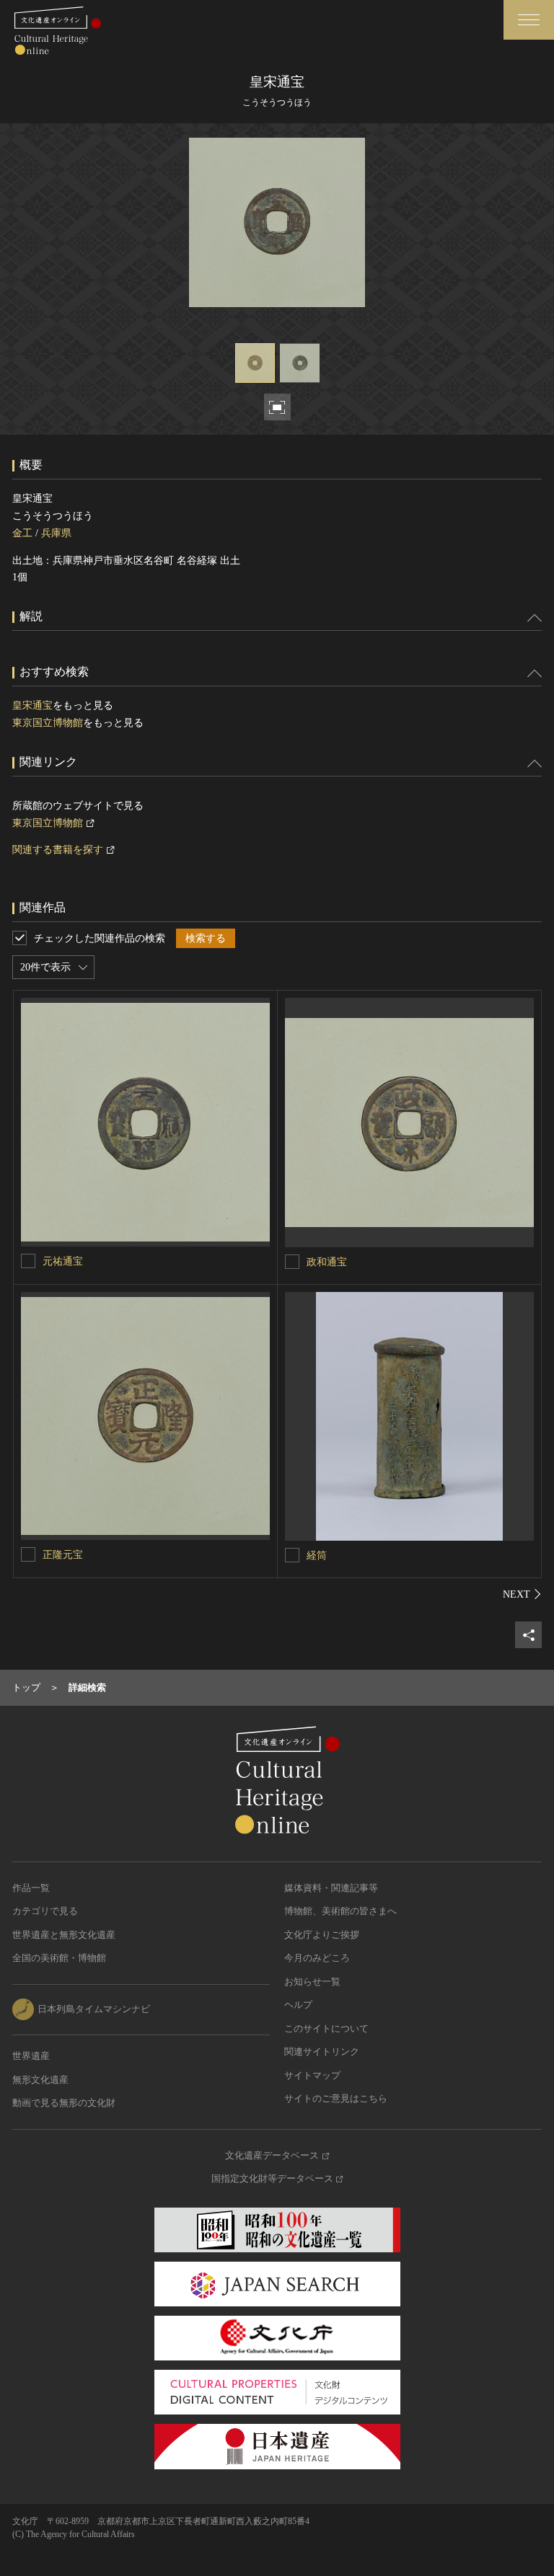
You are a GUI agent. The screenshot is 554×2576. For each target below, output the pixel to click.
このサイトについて (326, 2028)
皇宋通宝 (32, 705)
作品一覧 (31, 1888)
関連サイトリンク (322, 2051)
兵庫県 (56, 533)
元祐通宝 (63, 1261)
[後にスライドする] (522, 1594)
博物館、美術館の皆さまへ (340, 1911)
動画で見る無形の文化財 (64, 2103)
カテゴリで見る (45, 1911)
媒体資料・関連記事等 (331, 1888)
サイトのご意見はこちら (336, 2098)
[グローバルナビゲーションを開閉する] (529, 20)
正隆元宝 (63, 1555)
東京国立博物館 (48, 723)
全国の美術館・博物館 (59, 1958)
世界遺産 (31, 2056)
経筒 (317, 1555)
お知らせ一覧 (312, 1982)
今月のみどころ (317, 1958)
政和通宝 (327, 1262)
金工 (22, 533)
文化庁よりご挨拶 (322, 1935)
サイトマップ (312, 2075)
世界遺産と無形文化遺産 (64, 1935)
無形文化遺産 (40, 2080)
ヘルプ (298, 2005)
